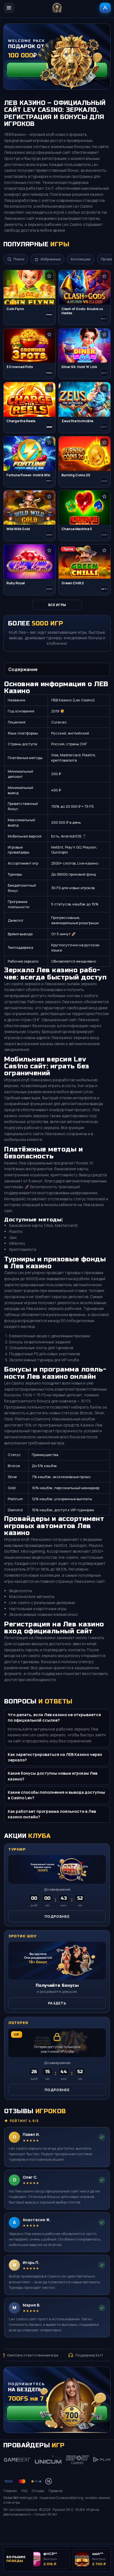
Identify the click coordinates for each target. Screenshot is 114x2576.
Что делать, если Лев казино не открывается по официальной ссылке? (54, 1717)
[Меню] (9, 8)
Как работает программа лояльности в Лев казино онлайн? (52, 1814)
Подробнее (57, 1916)
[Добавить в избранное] (49, 276)
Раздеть (57, 2003)
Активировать (57, 2413)
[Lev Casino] (57, 8)
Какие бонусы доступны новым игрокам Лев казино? (53, 1776)
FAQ (24, 2491)
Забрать (57, 69)
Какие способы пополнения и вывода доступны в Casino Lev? (56, 1795)
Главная (10, 2491)
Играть (100, 2527)
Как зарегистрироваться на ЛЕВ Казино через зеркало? (55, 1757)
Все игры (57, 605)
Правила (55, 2491)
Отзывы (38, 2491)
